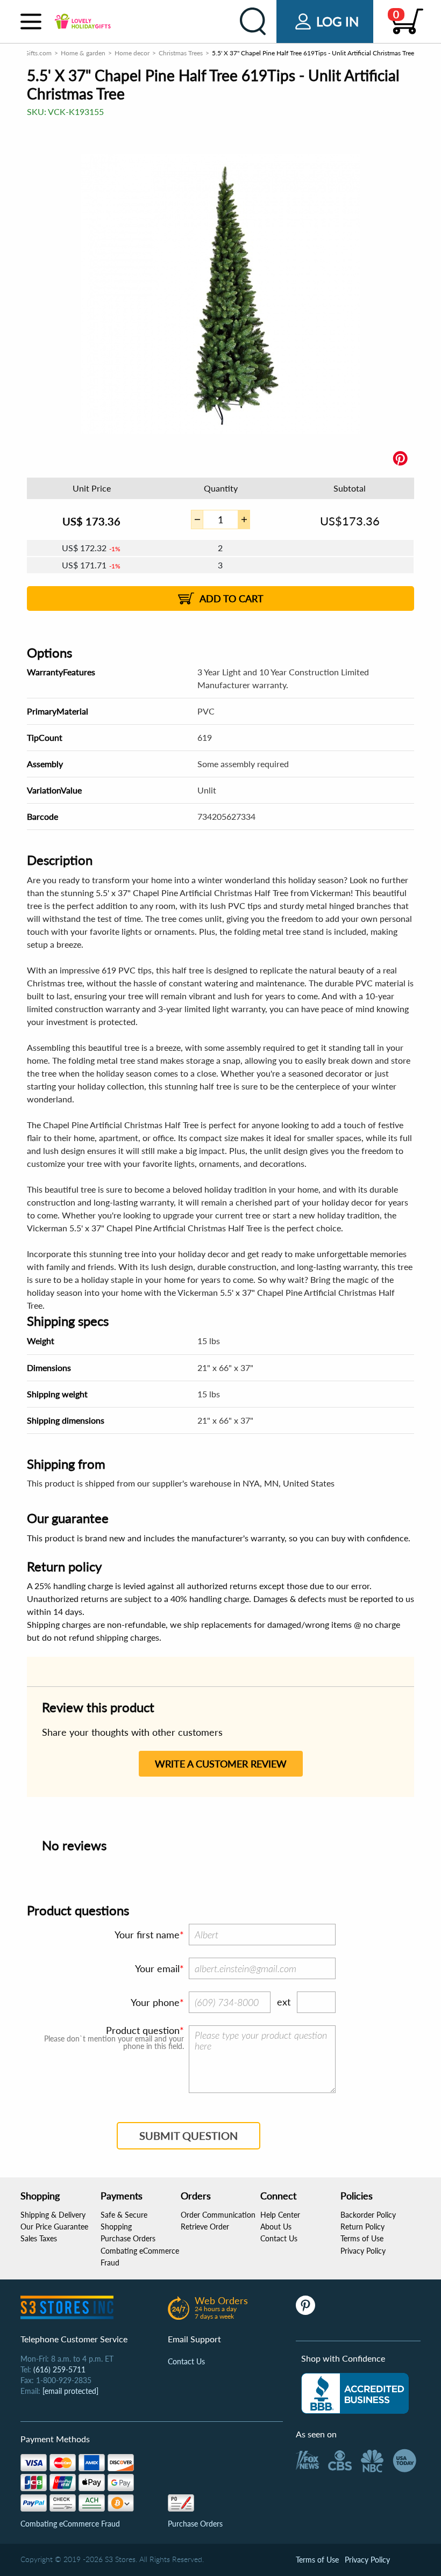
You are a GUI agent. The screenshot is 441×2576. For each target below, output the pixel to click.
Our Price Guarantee (54, 2227)
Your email (157, 1968)
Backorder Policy (368, 2215)
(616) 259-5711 (59, 2369)
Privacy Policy (363, 2251)
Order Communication (218, 2215)
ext (284, 2002)
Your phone (155, 2002)
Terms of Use (362, 2238)
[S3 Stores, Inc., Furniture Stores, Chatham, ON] (355, 2393)
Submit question (189, 2135)
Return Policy (362, 2227)
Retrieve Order (205, 2227)
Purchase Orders (128, 2238)
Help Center (280, 2215)
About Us (276, 2227)
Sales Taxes (39, 2238)
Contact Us (279, 2238)
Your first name (147, 1935)
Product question (143, 2030)
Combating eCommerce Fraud (70, 2524)
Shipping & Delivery (53, 2215)
